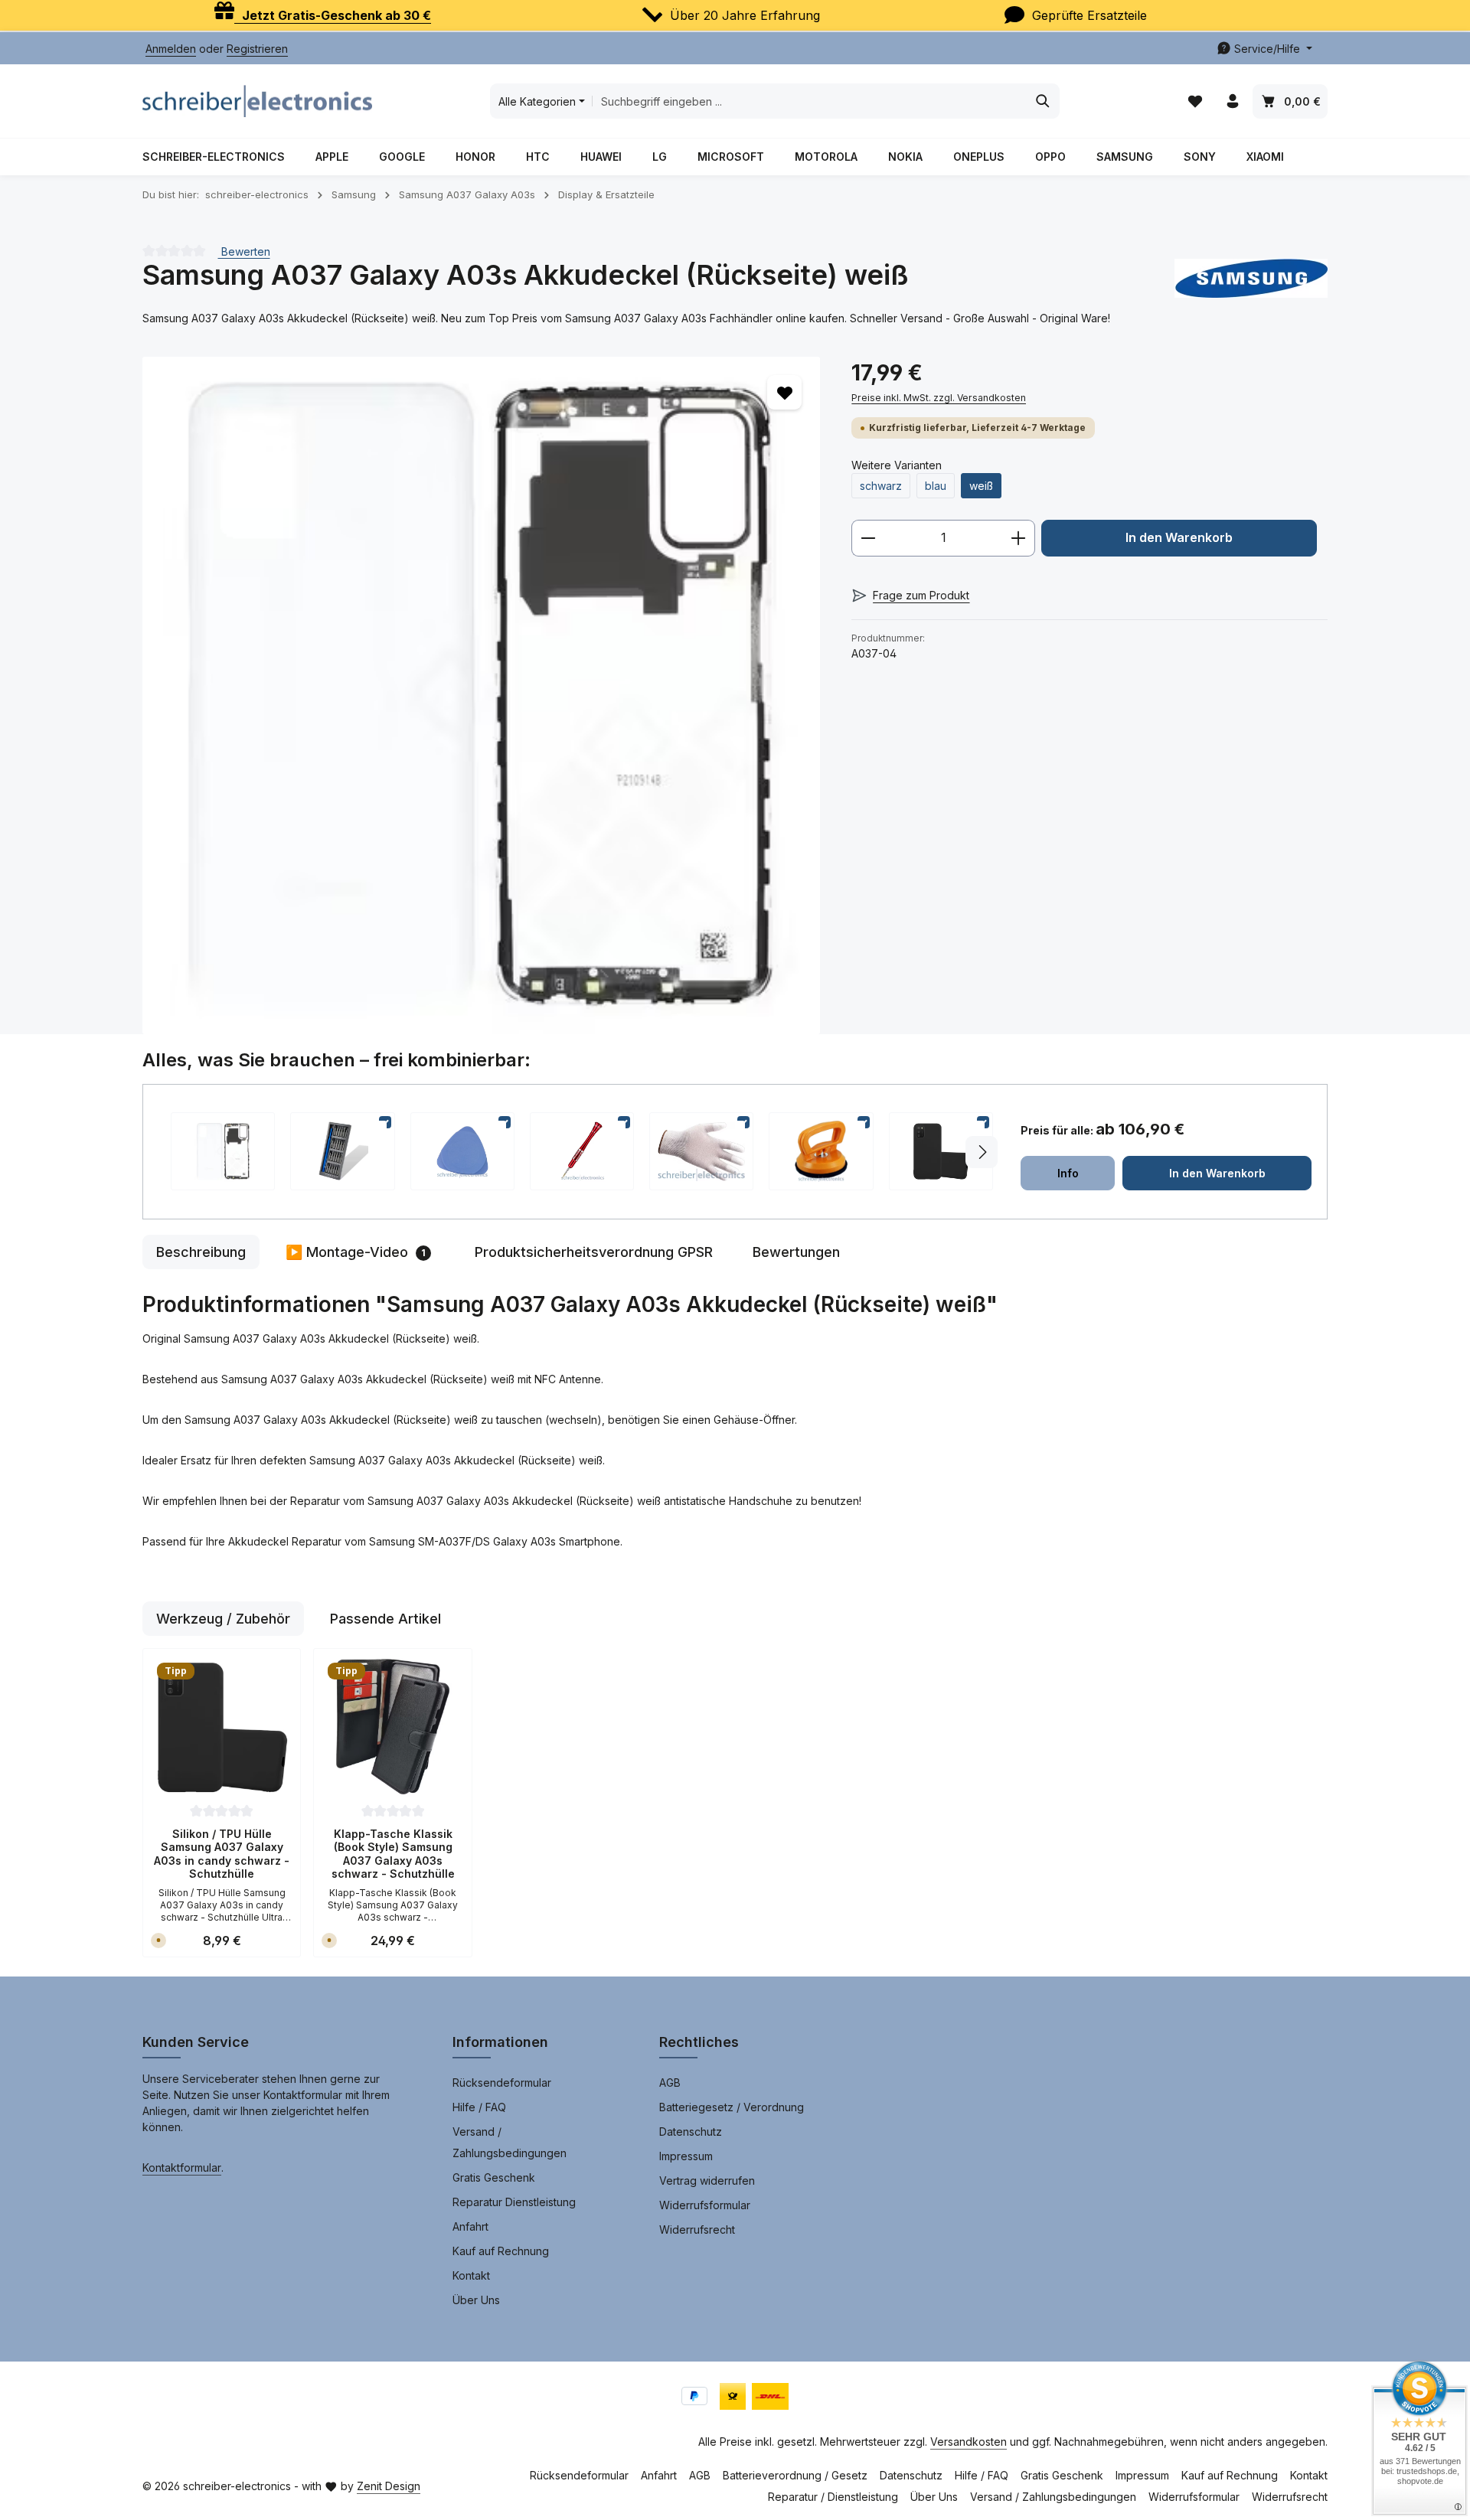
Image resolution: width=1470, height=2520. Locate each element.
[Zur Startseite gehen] (257, 101)
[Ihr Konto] (1232, 101)
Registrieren (257, 49)
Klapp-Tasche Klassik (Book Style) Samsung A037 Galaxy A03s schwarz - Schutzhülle (393, 1854)
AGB (670, 2083)
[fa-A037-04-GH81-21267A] (481, 695)
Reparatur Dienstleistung (514, 2202)
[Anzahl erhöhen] (1019, 538)
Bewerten (244, 251)
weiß (981, 486)
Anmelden (171, 49)
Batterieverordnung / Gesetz (795, 2475)
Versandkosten (969, 2442)
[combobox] (810, 101)
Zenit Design (389, 2486)
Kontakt (471, 2275)
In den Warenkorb (1179, 538)
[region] (482, 695)
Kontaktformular (182, 2167)
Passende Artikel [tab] (385, 1619)
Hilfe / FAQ (479, 2107)
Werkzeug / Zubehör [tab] (223, 1619)
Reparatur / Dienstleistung (833, 2497)
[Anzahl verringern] (868, 538)
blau (936, 486)
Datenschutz (691, 2132)
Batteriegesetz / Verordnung (732, 2107)
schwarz (881, 486)
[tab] (201, 1252)
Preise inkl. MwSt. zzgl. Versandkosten (939, 398)
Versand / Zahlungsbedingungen (510, 2142)
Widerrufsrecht (697, 2229)
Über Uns (476, 2300)
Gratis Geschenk (494, 2177)
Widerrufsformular (705, 2205)
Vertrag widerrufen (707, 2181)
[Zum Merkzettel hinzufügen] (784, 392)
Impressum (686, 2156)
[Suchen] (1043, 101)
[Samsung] (1251, 278)
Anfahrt (470, 2226)
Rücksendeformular (502, 2083)
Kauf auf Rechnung (501, 2251)
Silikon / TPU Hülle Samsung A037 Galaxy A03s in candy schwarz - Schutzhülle (222, 1854)
